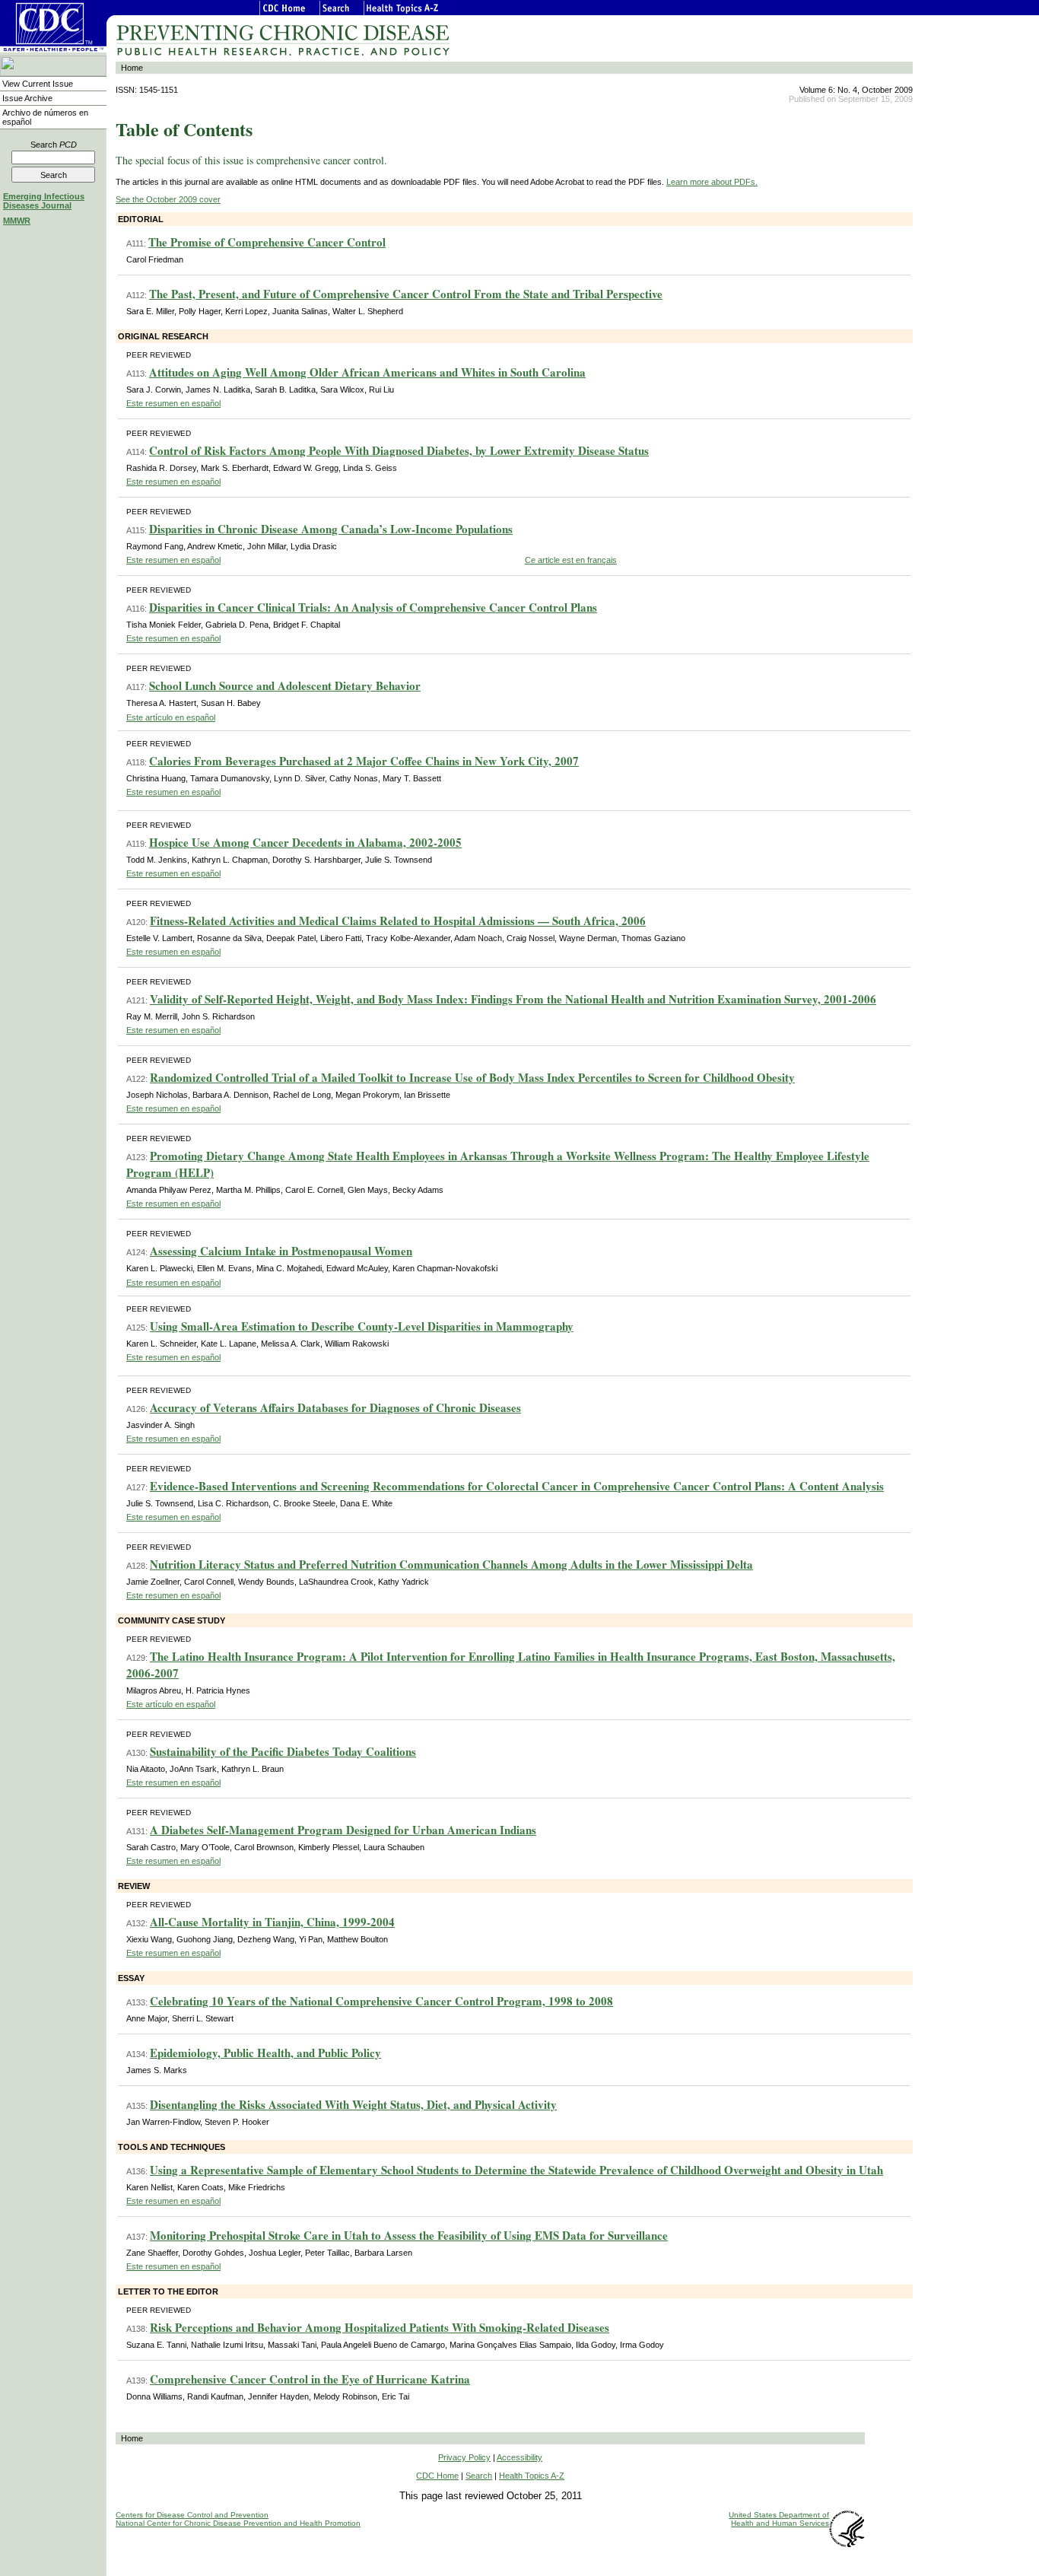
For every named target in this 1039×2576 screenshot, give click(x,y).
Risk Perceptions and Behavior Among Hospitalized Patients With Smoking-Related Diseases (380, 2327)
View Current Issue (38, 84)
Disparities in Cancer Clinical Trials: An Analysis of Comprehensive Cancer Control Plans (373, 607)
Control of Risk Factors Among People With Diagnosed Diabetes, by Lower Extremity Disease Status (399, 450)
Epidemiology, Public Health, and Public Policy (265, 2053)
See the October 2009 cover (168, 199)
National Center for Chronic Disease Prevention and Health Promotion (238, 2523)
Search (54, 145)
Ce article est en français (571, 560)
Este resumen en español (173, 403)
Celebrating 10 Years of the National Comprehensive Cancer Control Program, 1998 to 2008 (381, 2001)
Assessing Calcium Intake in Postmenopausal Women (281, 1251)
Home (132, 68)
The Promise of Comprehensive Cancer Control (267, 242)
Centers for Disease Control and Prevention (192, 2515)
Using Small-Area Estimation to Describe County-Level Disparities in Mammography (362, 1326)
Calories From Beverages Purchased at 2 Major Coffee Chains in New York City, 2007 (364, 761)
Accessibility (519, 2457)
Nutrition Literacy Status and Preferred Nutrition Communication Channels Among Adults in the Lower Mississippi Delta (451, 1564)
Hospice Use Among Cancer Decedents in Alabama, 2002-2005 (305, 842)
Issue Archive (27, 98)
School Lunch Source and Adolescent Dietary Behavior (285, 685)
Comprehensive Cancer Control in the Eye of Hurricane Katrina (310, 2379)
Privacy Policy (464, 2457)
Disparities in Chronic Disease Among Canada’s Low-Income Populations (331, 529)
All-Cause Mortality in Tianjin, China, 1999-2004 (272, 1922)
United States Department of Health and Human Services (779, 2519)
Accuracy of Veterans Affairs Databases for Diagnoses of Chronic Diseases (335, 1407)
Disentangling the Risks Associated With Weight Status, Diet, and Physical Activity (353, 2104)
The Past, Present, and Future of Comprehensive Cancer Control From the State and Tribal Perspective (406, 294)
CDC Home (437, 2476)
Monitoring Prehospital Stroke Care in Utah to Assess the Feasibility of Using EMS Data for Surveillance (409, 2235)
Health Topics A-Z (532, 2476)
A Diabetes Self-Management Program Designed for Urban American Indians (343, 1830)
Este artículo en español (171, 717)
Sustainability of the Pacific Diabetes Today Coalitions (283, 1751)
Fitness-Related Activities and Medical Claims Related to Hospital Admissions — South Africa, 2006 (398, 921)
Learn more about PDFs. (712, 182)
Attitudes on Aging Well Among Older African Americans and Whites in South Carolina (367, 372)
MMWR (17, 221)
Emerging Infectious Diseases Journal (44, 201)
